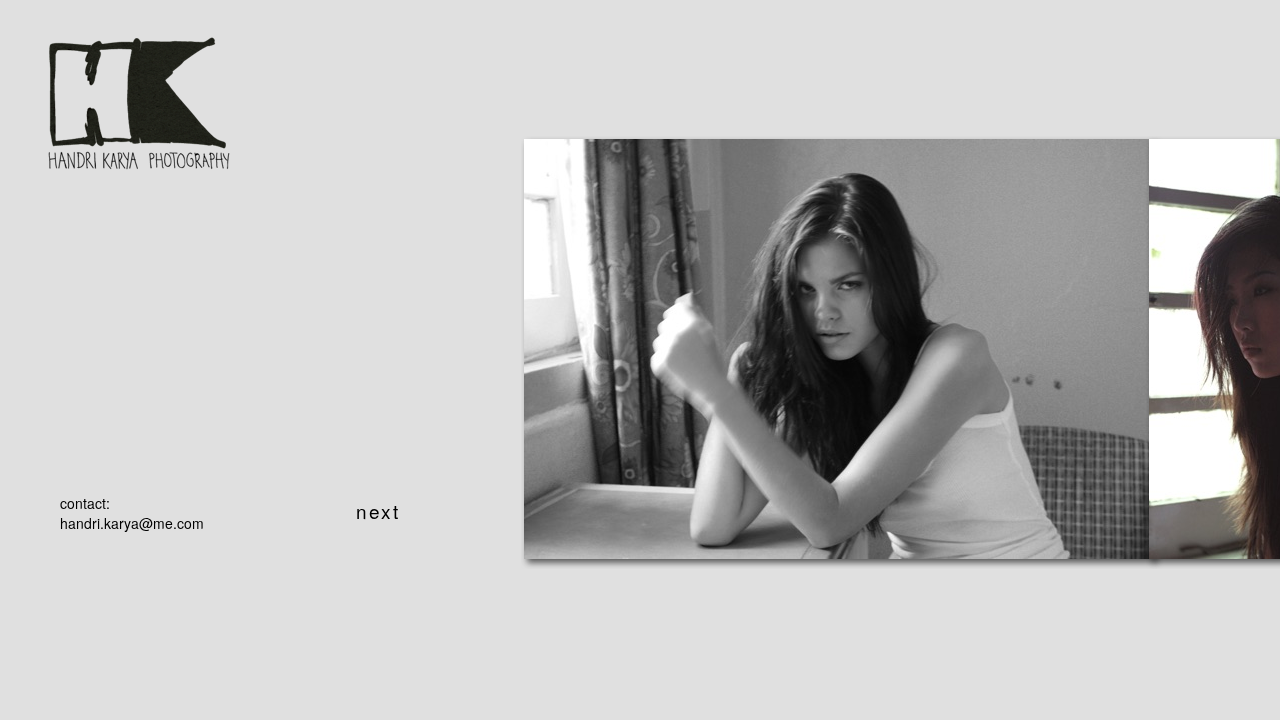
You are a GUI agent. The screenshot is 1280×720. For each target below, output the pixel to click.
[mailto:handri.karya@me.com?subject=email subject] (137, 151)
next (378, 510)
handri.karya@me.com (132, 523)
